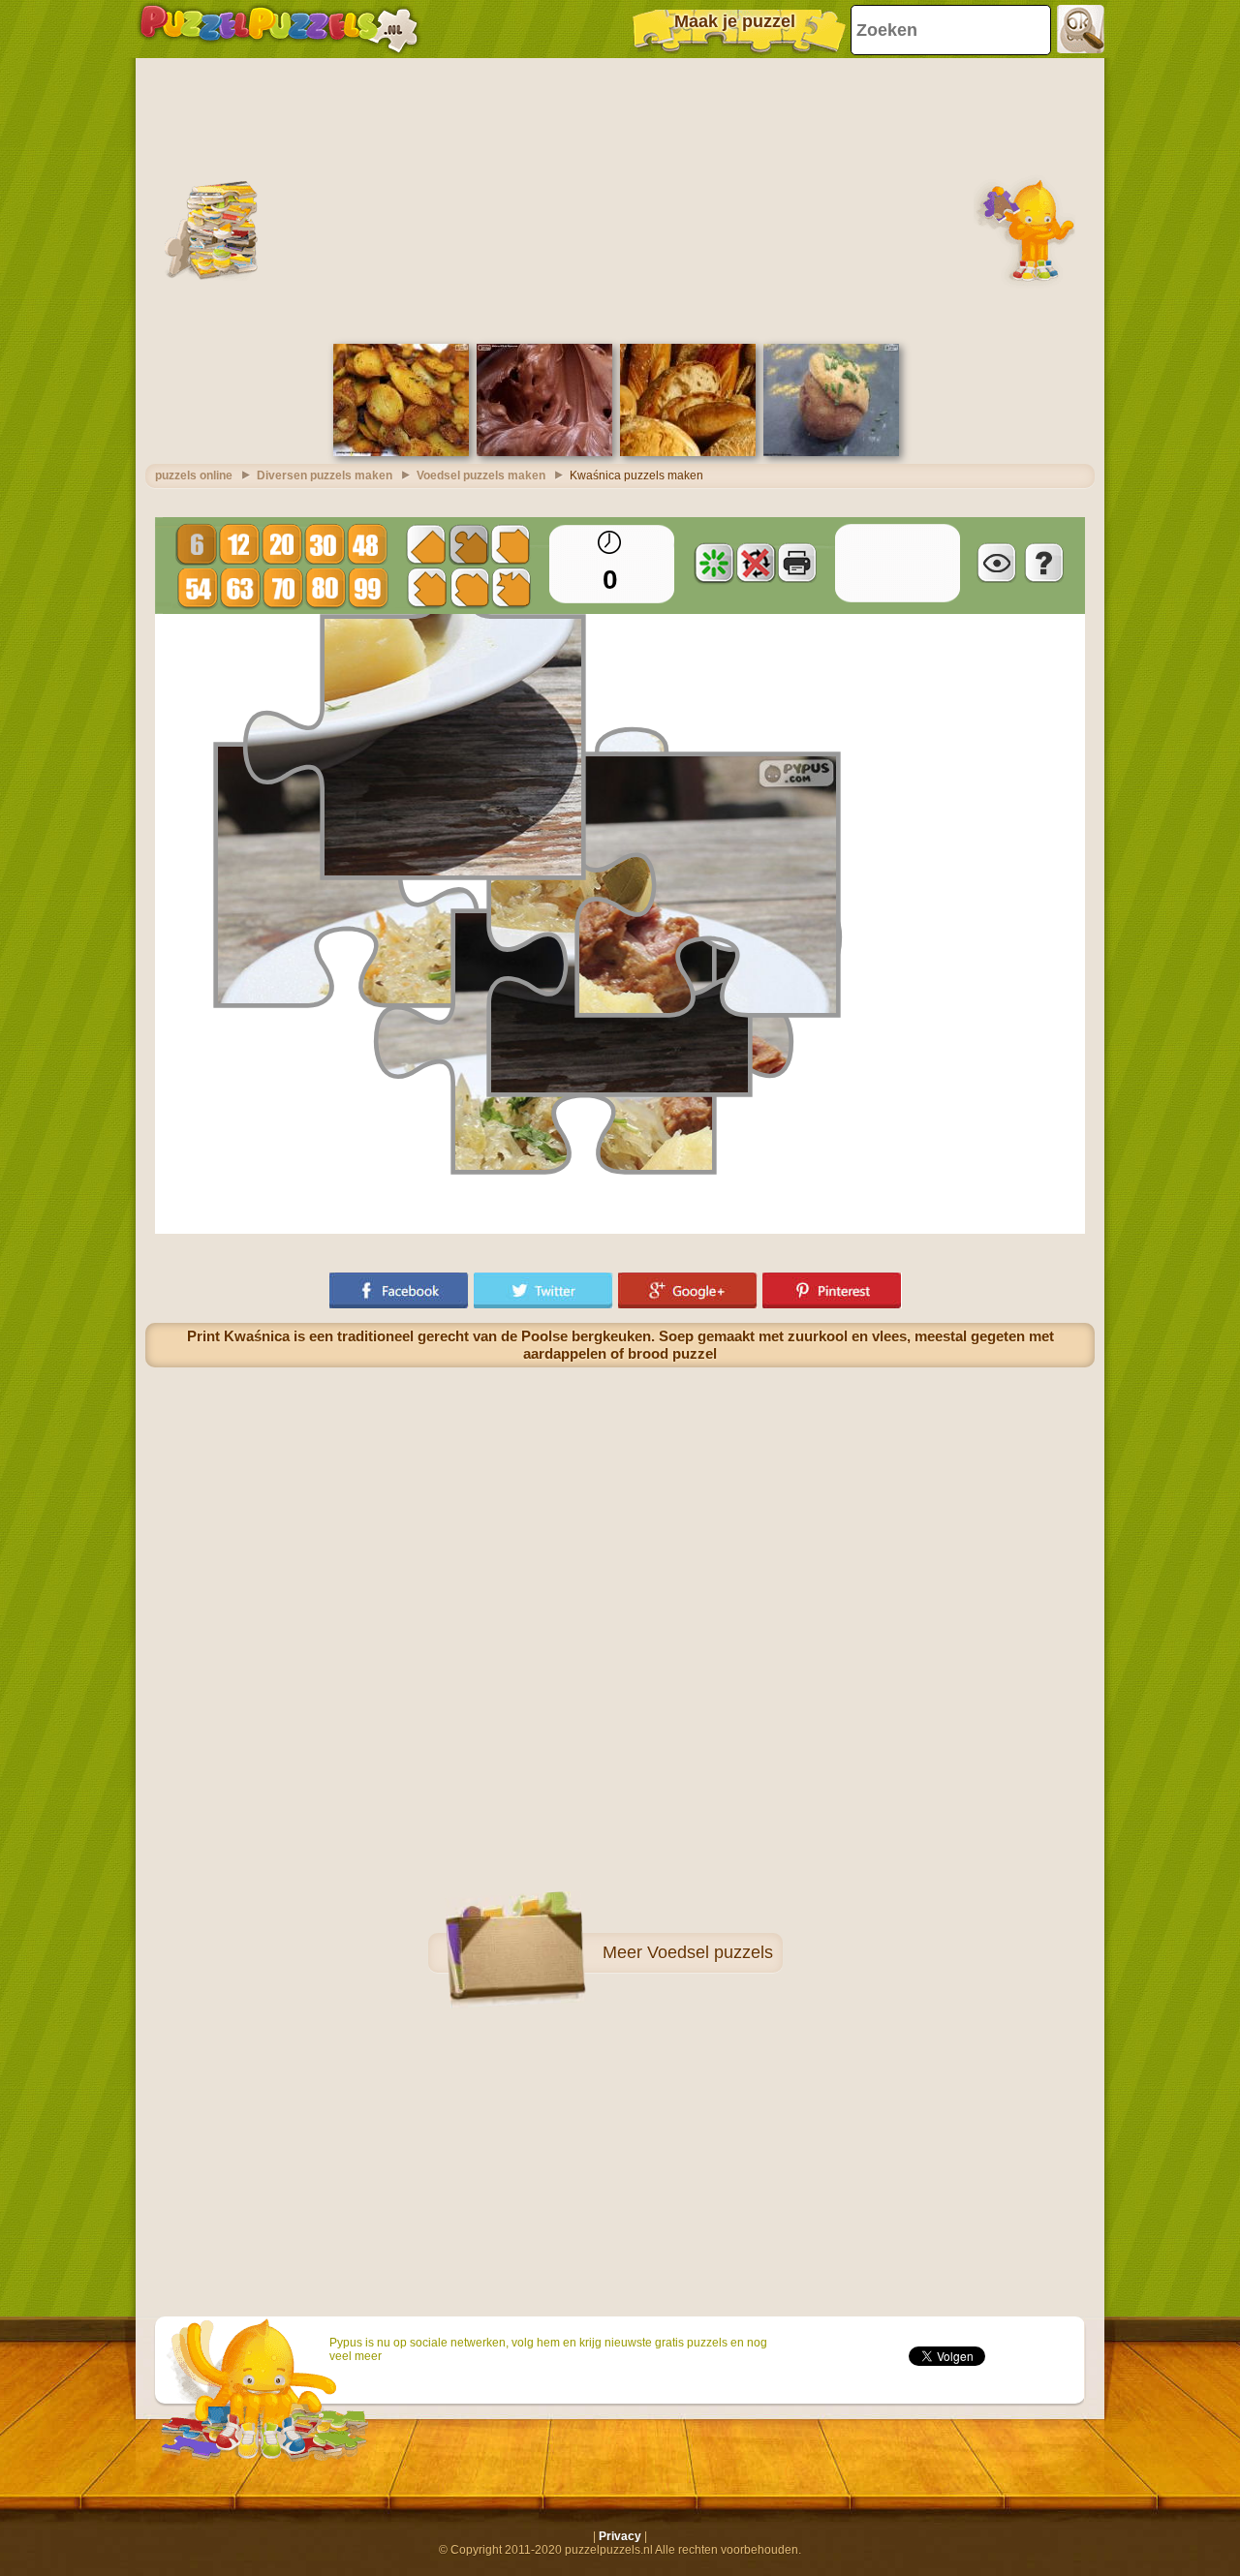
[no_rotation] (756, 563)
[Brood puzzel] (688, 452)
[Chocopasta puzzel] (544, 452)
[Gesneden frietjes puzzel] (401, 452)
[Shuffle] (714, 563)
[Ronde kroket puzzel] (831, 452)
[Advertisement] (620, 199)
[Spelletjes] (279, 29)
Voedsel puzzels (710, 1952)
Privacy (620, 2536)
